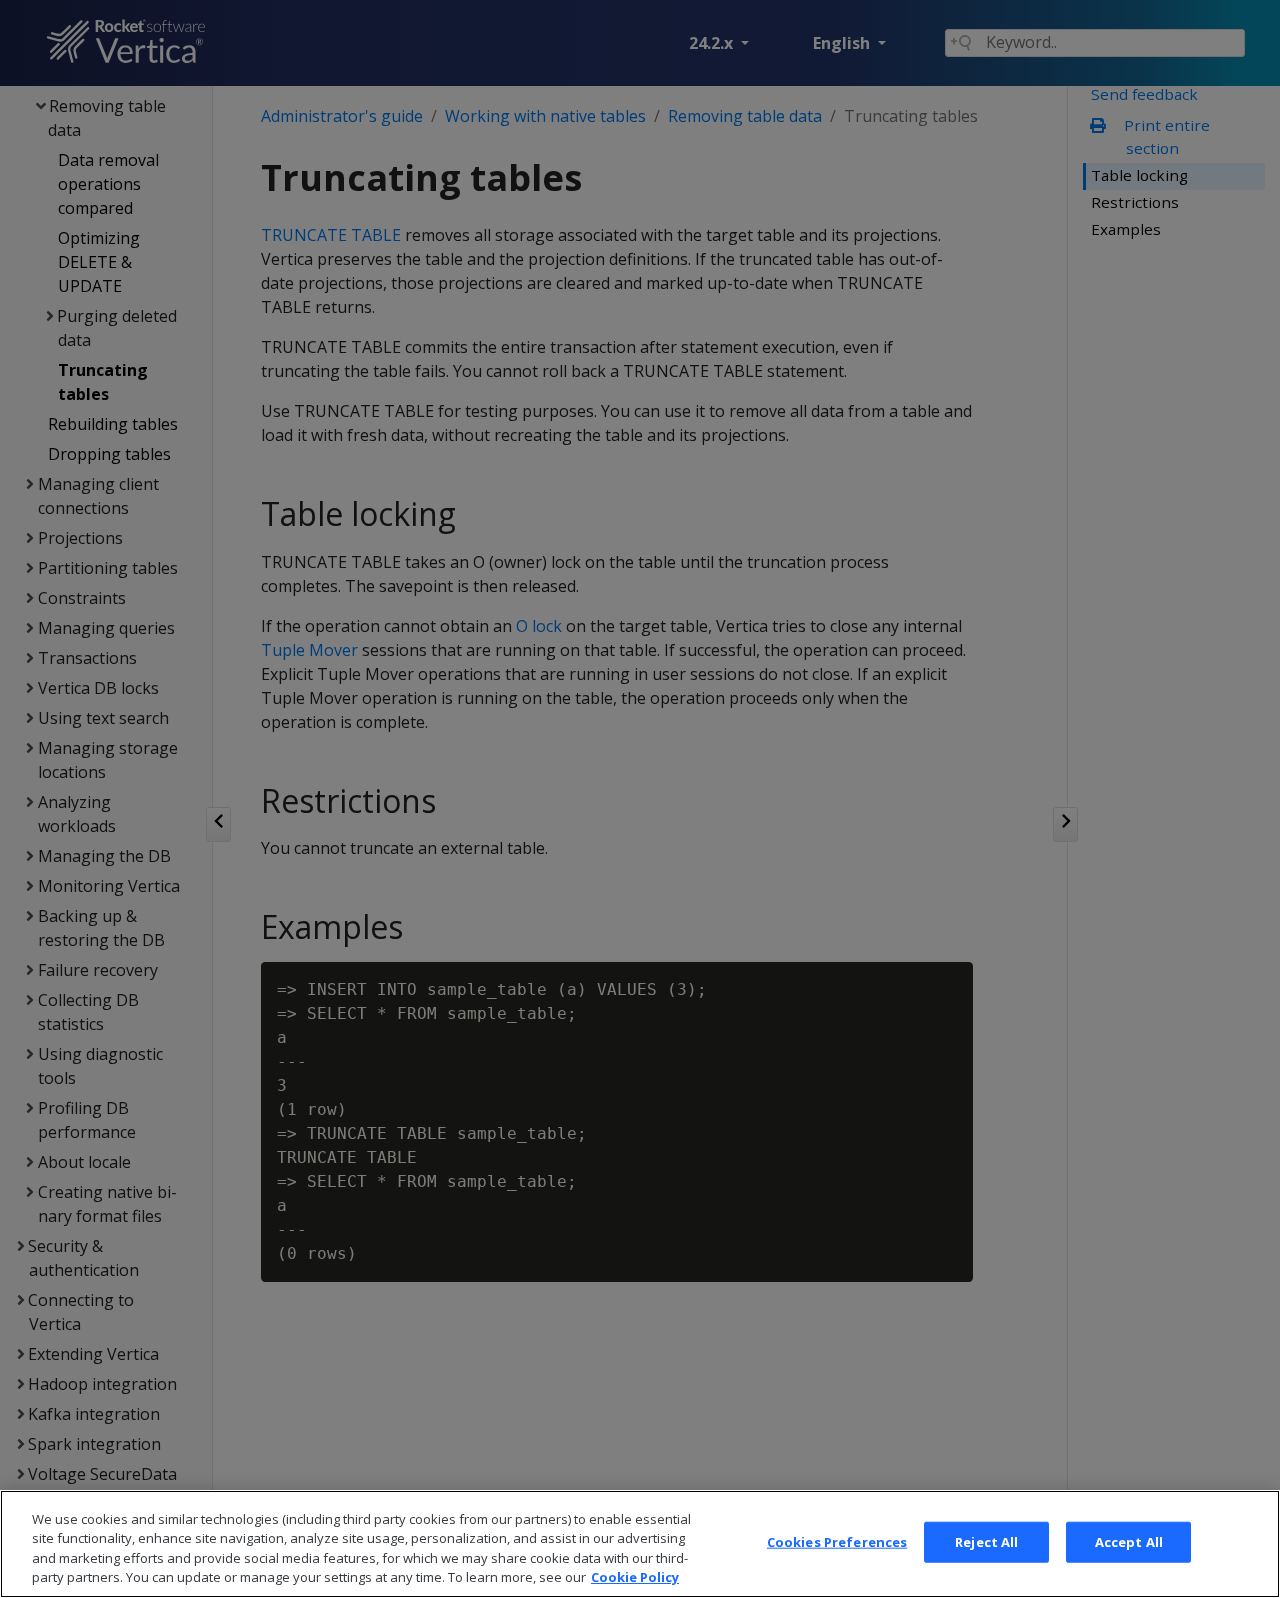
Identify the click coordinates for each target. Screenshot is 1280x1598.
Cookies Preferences (837, 1542)
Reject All (986, 1542)
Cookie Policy (635, 1577)
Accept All (1129, 1542)
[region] (640, 1544)
